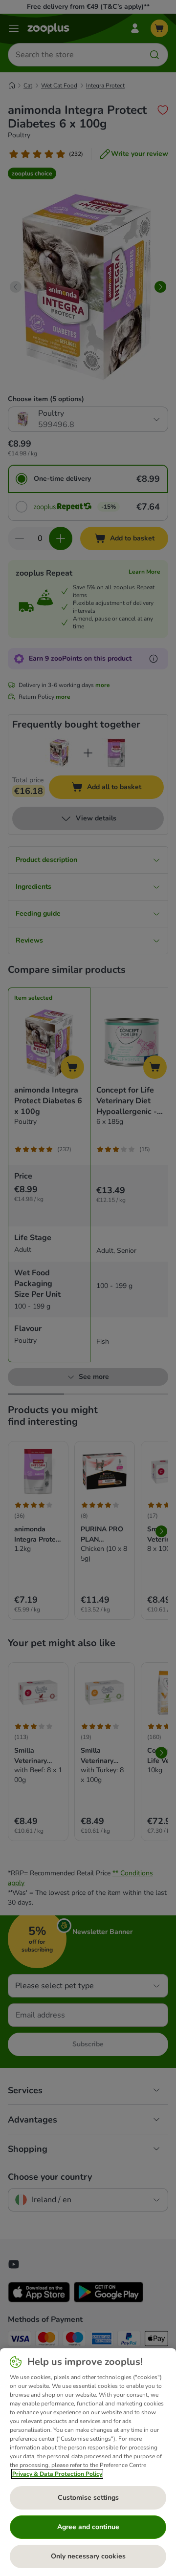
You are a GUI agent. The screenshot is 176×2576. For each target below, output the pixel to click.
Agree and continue (88, 2527)
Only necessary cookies (88, 2556)
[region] (88, 2462)
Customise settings (88, 2498)
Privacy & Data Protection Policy (57, 2474)
